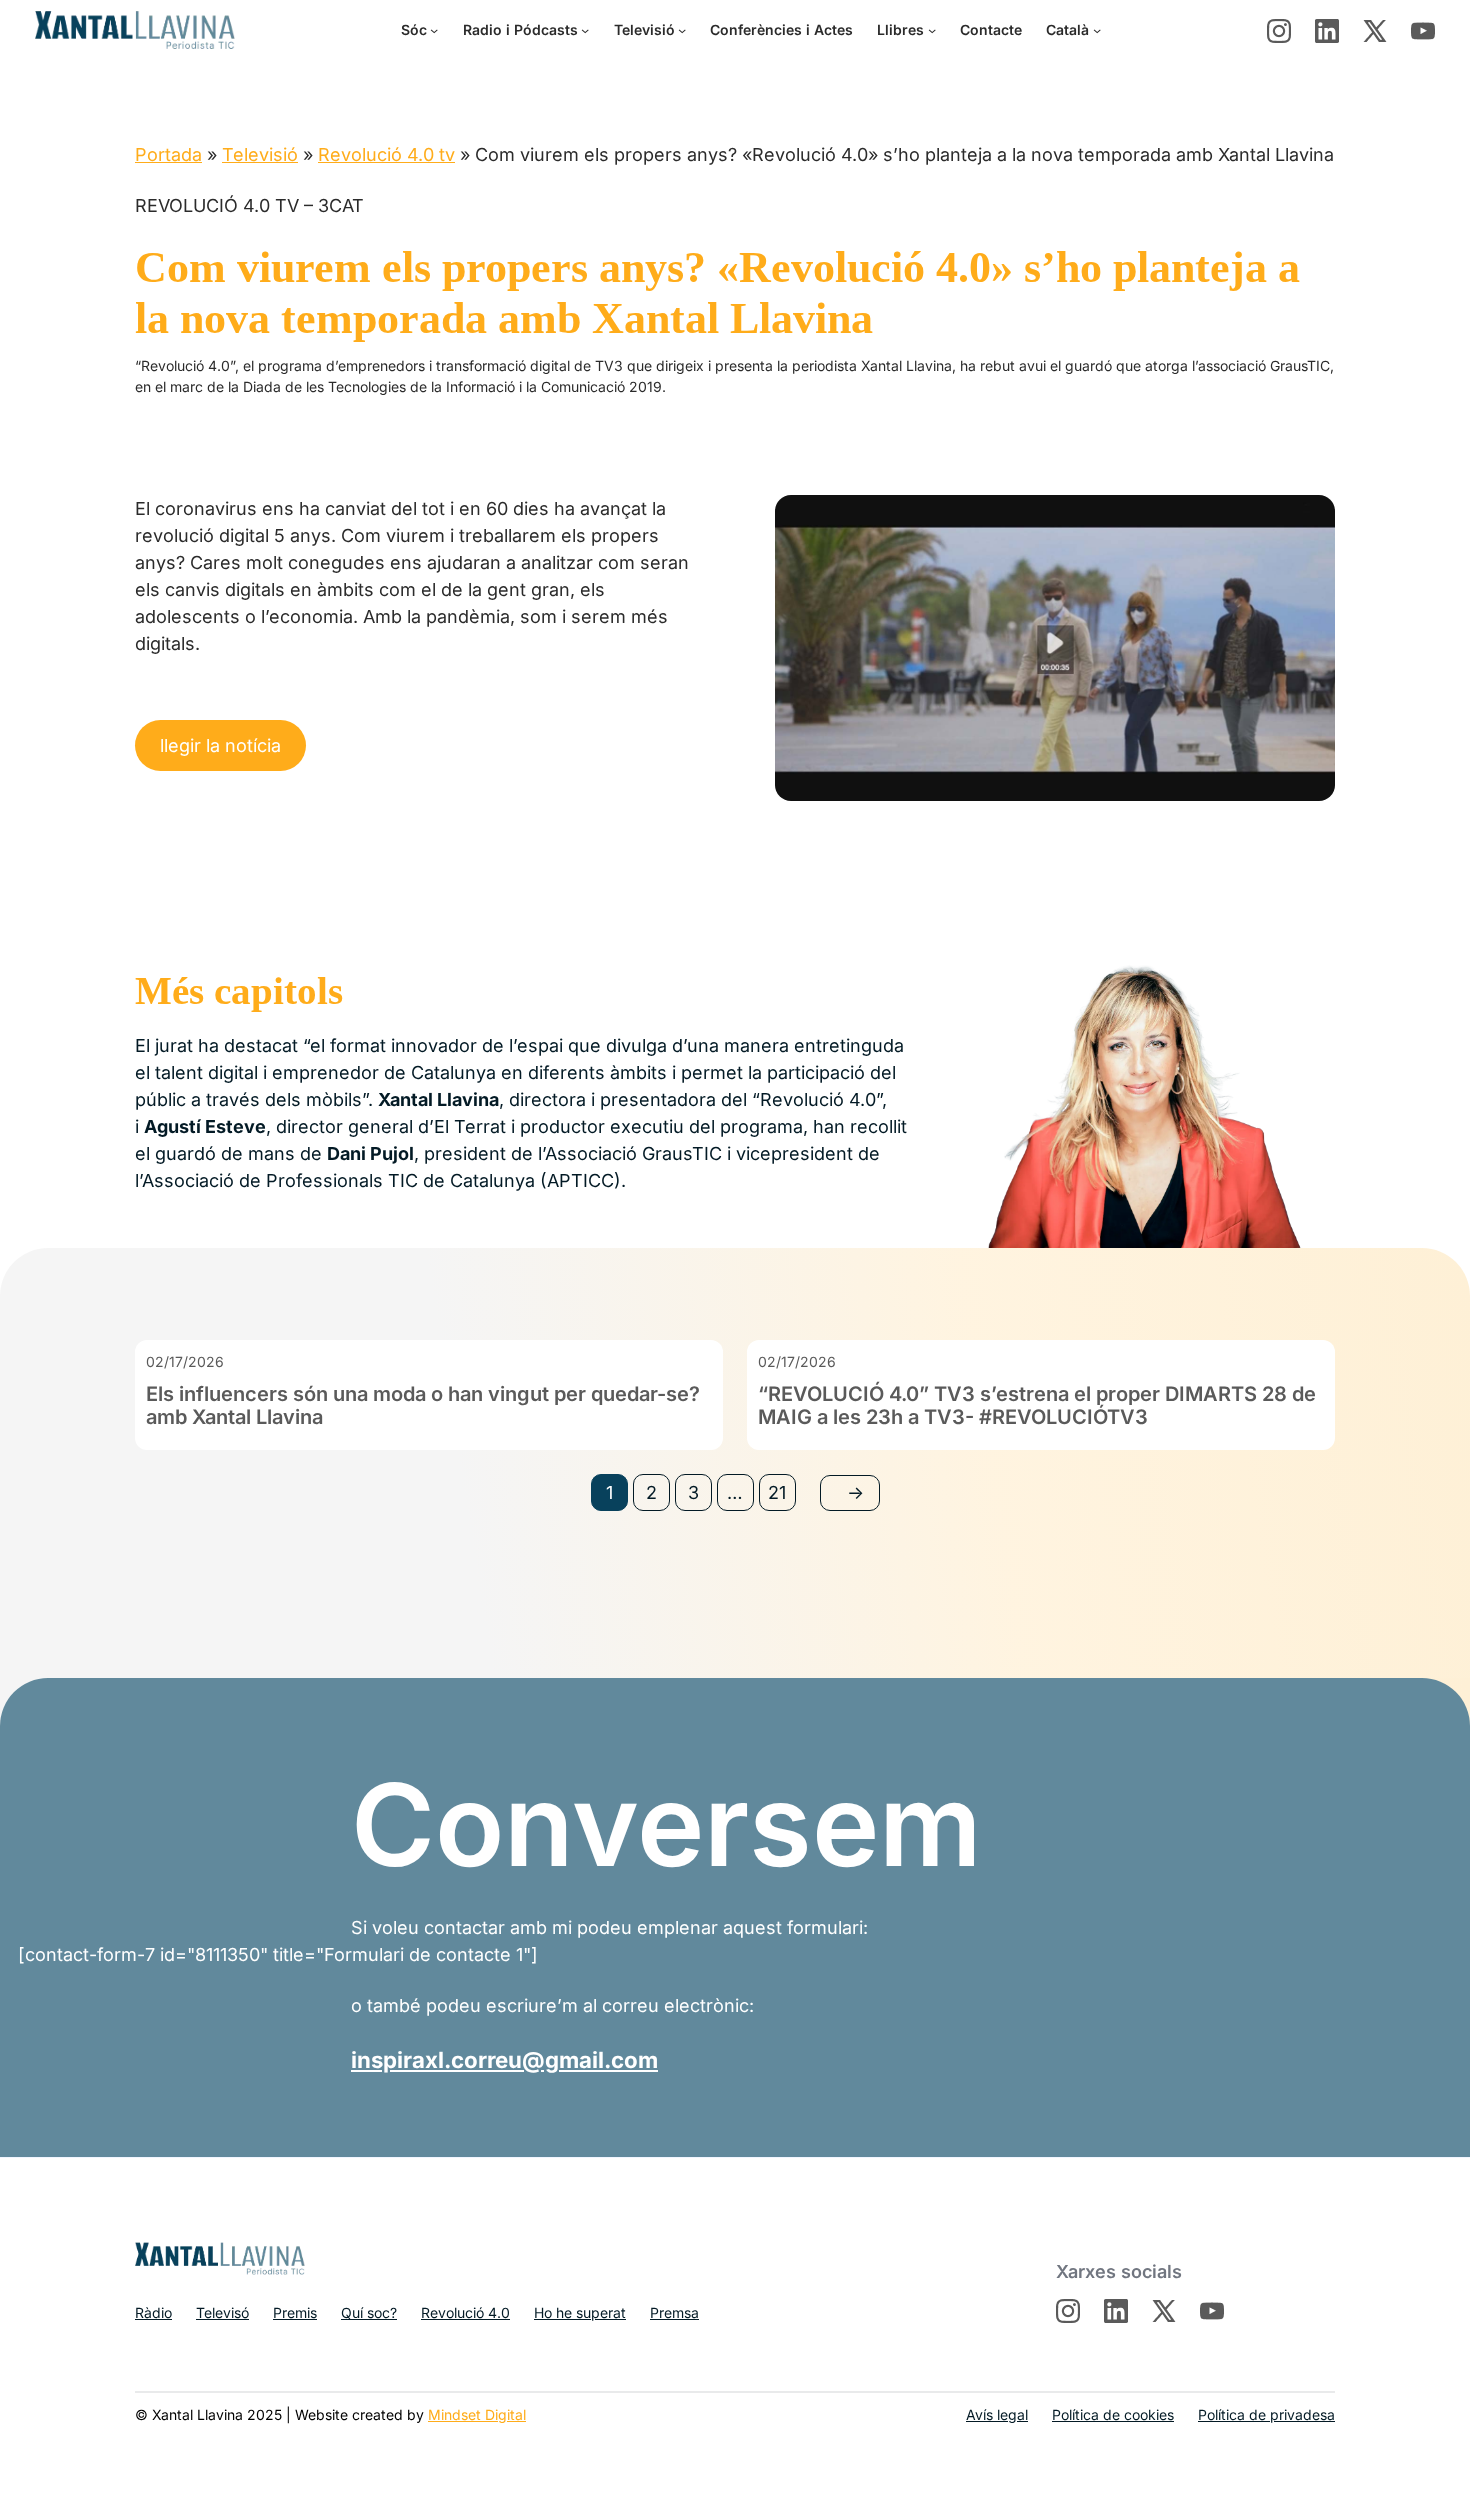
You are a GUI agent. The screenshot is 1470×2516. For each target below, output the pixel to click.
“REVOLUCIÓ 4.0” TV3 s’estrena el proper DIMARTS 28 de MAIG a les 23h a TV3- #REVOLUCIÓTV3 (1037, 1406)
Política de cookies (1113, 2414)
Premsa (674, 2312)
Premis (295, 2312)
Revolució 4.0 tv (386, 154)
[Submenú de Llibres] (932, 30)
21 (777, 1492)
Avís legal (997, 2414)
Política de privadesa (1266, 2414)
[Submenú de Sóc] (434, 30)
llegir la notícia (220, 745)
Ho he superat (580, 2312)
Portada (168, 154)
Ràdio (153, 2312)
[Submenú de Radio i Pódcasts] (585, 30)
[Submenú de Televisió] (682, 30)
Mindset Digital (477, 2414)
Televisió (260, 154)
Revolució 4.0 (465, 2312)
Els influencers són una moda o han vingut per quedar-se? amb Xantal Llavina (423, 1406)
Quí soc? (369, 2312)
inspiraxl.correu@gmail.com (504, 2059)
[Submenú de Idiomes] (1097, 30)
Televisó (222, 2312)
